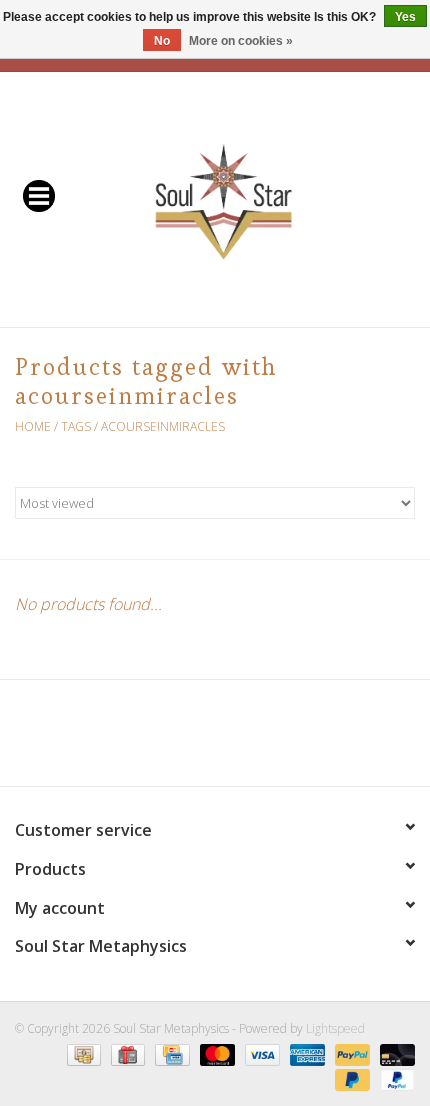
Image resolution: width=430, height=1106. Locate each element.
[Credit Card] (170, 1053)
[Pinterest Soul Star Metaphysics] (215, 740)
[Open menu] (39, 195)
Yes (405, 17)
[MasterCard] (215, 1053)
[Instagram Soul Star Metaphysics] (287, 740)
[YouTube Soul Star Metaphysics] (251, 740)
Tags (76, 426)
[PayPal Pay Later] (350, 1078)
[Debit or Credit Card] (394, 1053)
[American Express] (305, 1053)
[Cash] (82, 1053)
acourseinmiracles (163, 426)
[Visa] (260, 1053)
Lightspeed (335, 1028)
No (162, 41)
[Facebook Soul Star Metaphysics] (143, 740)
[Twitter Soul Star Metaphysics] (179, 740)
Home (33, 426)
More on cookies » (241, 41)
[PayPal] (350, 1053)
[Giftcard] (126, 1053)
